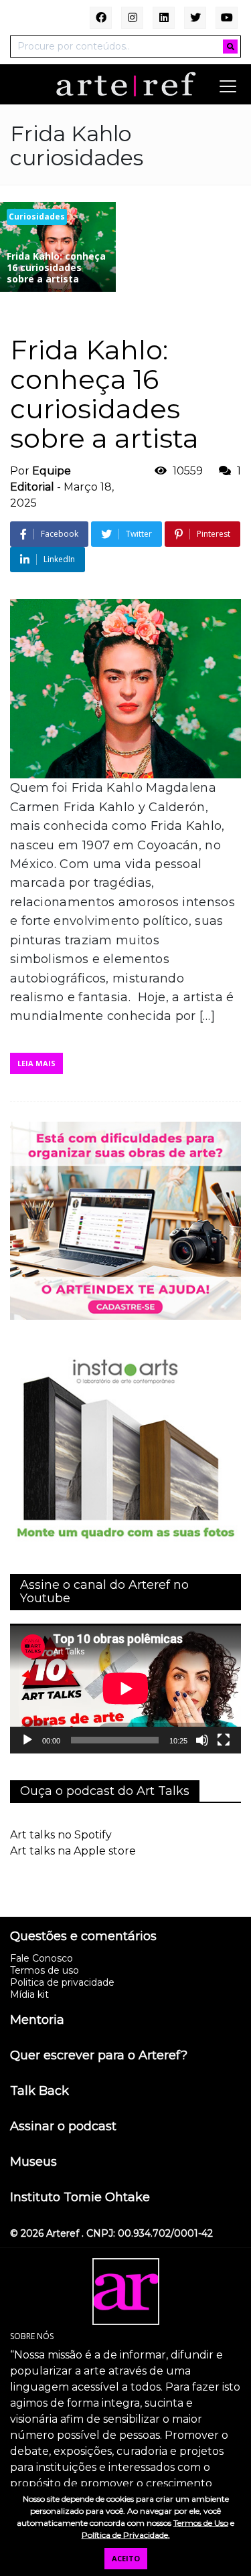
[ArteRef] (126, 84)
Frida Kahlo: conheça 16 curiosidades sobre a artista (104, 394)
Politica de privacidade (62, 1982)
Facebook (60, 534)
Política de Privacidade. (126, 2535)
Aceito (126, 2558)
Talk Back (39, 2091)
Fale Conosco (41, 1958)
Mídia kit (29, 1994)
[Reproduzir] (27, 1740)
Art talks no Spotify (61, 1835)
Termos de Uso (201, 2523)
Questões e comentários (83, 1937)
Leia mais (36, 1063)
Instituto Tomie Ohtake (80, 2198)
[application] (125, 1689)
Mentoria (37, 2021)
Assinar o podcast (63, 2127)
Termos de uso (45, 1970)
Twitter (139, 534)
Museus (33, 2162)
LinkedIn (59, 559)
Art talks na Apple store (73, 1851)
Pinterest (214, 534)
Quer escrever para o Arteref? (99, 2056)
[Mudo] (202, 1740)
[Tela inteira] (224, 1740)
